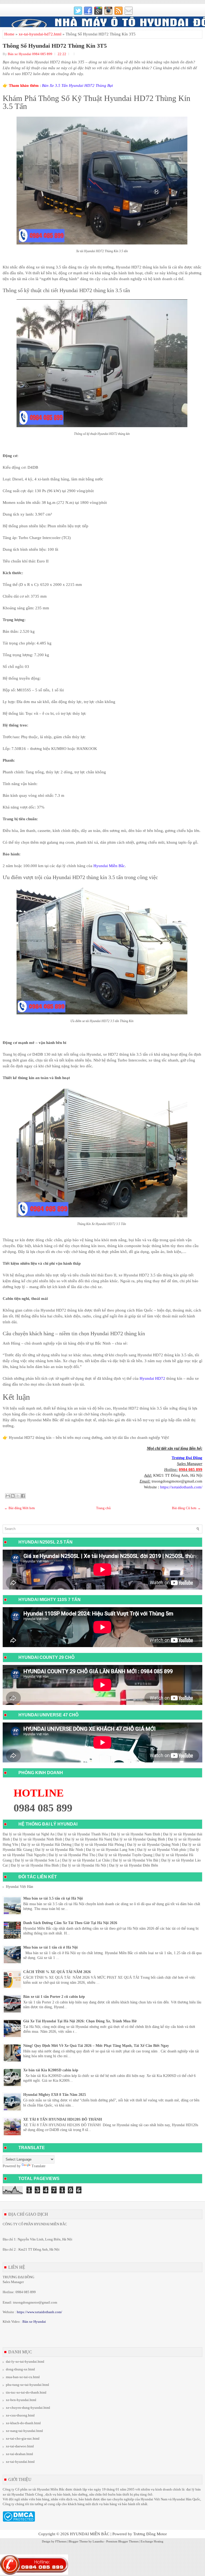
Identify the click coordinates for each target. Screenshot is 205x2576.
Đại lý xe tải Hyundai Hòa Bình (35, 1865)
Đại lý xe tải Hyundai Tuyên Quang (125, 1855)
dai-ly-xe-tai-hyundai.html (25, 2361)
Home (9, 34)
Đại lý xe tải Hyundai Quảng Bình (139, 1839)
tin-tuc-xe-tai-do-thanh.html (26, 2392)
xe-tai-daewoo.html (20, 2446)
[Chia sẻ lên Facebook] (23, 1496)
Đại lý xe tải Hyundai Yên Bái (135, 1860)
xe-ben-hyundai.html (21, 2400)
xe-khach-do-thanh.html (23, 2423)
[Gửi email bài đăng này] (8, 1496)
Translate (38, 2166)
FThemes (61, 2541)
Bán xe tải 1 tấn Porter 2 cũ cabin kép (54, 1997)
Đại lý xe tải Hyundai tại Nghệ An (29, 1834)
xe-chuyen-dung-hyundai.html (28, 2408)
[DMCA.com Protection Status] (19, 2520)
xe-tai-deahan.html (19, 2454)
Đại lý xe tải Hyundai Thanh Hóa (83, 1834)
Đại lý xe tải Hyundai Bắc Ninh (59, 1850)
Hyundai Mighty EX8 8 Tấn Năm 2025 (55, 2095)
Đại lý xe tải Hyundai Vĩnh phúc (162, 1850)
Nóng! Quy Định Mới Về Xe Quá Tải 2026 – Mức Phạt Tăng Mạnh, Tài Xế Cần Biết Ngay (96, 2046)
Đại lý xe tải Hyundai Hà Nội (84, 1865)
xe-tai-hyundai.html (20, 2462)
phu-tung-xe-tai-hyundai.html (27, 2385)
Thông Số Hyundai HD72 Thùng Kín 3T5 (55, 46)
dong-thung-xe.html (20, 2369)
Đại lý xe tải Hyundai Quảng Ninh (153, 1845)
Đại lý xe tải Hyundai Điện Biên (134, 1865)
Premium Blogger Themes (122, 2541)
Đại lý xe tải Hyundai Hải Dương (46, 1845)
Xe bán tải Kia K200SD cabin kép (51, 2070)
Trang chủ (103, 1508)
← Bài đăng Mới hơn (20, 1508)
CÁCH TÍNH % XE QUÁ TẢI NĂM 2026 (57, 1972)
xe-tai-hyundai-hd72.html (40, 34)
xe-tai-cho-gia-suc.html (23, 2438)
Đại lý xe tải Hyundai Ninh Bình (38, 1839)
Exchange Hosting (152, 2541)
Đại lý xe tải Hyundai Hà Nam (88, 1839)
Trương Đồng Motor (150, 2534)
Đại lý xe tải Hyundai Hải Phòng (99, 1845)
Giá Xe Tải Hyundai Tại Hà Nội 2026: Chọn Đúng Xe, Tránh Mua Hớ (80, 2021)
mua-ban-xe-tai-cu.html (23, 2377)
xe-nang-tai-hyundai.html (24, 2431)
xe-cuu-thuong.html (20, 2415)
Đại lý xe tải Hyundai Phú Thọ (72, 1855)
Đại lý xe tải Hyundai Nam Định (135, 1834)
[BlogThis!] (13, 1496)
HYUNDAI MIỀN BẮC (90, 2534)
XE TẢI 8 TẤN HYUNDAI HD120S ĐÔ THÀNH (63, 2119)
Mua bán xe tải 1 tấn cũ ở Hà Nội (50, 1947)
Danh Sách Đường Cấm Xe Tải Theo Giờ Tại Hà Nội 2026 (70, 1923)
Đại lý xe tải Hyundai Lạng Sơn (110, 1850)
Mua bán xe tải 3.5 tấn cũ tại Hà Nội (53, 1898)
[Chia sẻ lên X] (18, 1496)
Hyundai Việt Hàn (19, 1887)
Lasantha (98, 2541)
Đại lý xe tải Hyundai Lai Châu (86, 1860)
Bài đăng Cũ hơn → (186, 1508)
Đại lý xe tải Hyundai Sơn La (37, 1860)
